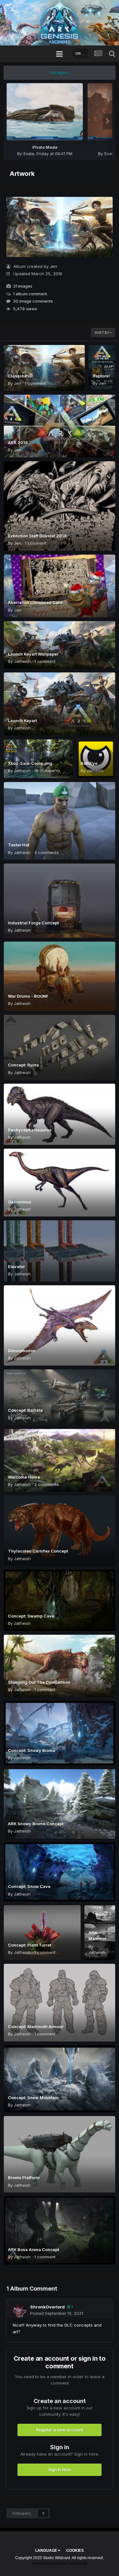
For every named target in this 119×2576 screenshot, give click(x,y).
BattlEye (89, 763)
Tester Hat (19, 845)
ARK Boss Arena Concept (33, 2250)
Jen (53, 266)
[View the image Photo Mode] (45, 112)
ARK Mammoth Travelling (99, 1939)
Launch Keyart (22, 721)
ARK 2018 (18, 442)
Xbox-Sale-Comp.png (30, 763)
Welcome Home (24, 1477)
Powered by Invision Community (60, 2564)
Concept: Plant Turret (30, 1945)
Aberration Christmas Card (35, 602)
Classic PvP (20, 376)
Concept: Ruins (23, 1065)
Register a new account (60, 2430)
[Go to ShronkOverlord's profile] (20, 2311)
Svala (29, 154)
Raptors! (101, 376)
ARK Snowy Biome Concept (36, 1824)
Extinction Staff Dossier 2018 (37, 536)
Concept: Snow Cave (29, 1886)
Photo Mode (45, 147)
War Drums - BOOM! (28, 996)
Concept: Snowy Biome (32, 1750)
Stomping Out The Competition (39, 1682)
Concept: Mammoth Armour (36, 2027)
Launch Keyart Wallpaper (33, 654)
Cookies (75, 2551)
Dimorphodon (22, 1351)
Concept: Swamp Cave (31, 1616)
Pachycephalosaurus (30, 1130)
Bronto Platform (24, 2178)
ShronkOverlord (47, 2307)
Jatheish (22, 661)
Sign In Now (60, 2470)
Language (47, 2551)
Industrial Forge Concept (33, 923)
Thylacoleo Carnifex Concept (38, 1551)
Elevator (16, 1266)
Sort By (102, 333)
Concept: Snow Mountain (33, 2098)
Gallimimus (20, 1202)
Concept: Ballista (25, 1410)
